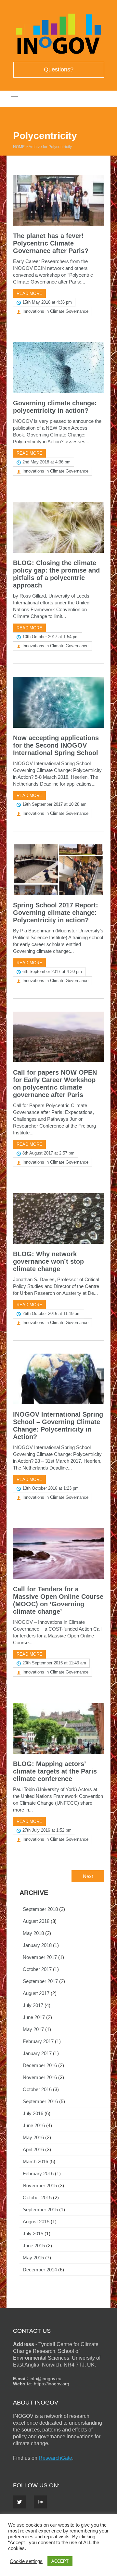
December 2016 (40, 2065)
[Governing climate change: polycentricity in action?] (58, 368)
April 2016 (33, 2149)
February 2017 (38, 2041)
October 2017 (37, 1969)
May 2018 (33, 1933)
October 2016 (37, 2089)
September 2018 (40, 1909)
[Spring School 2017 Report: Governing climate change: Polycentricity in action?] (58, 870)
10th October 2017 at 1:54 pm (51, 637)
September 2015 (40, 2210)
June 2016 (34, 2125)
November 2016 (40, 2077)
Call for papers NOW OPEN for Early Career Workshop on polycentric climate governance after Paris (55, 1084)
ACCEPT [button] (60, 2561)
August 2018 (36, 1921)
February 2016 (38, 2173)
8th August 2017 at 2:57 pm (48, 1153)
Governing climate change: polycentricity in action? (55, 407)
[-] (58, 53)
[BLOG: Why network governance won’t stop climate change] (58, 1219)
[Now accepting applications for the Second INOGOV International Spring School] (58, 702)
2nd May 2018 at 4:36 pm (46, 462)
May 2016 (33, 2137)
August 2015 (36, 2222)
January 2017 (37, 2053)
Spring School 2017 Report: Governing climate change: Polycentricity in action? (56, 913)
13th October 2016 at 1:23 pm (51, 1488)
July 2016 (33, 2113)
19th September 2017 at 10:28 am (54, 804)
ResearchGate (55, 2458)
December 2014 (40, 2270)
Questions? (59, 69)
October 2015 (37, 2197)
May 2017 (33, 2029)
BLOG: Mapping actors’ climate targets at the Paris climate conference (55, 1771)
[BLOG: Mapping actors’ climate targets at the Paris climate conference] (58, 1728)
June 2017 (34, 2017)
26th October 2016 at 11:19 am (52, 1313)
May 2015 (33, 2258)
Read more (29, 293)
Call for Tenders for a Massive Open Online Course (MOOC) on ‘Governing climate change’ (58, 1600)
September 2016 (40, 2101)
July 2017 (33, 2005)
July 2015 (33, 2234)
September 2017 (40, 1981)
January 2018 (37, 1945)
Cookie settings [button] (26, 2561)
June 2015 (34, 2246)
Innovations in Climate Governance (55, 311)
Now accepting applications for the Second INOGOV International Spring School (56, 745)
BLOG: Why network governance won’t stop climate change (48, 1261)
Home (19, 147)
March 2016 (35, 2161)
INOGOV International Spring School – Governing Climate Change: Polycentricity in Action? (58, 1426)
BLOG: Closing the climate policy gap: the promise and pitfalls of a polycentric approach (56, 574)
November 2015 (40, 2185)
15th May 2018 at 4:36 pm (47, 302)
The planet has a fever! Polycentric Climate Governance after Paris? (51, 243)
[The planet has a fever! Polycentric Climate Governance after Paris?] (58, 200)
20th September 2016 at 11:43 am (54, 1663)
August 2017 (36, 1993)
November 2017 (40, 1957)
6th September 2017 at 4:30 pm (52, 972)
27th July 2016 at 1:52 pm (47, 1830)
